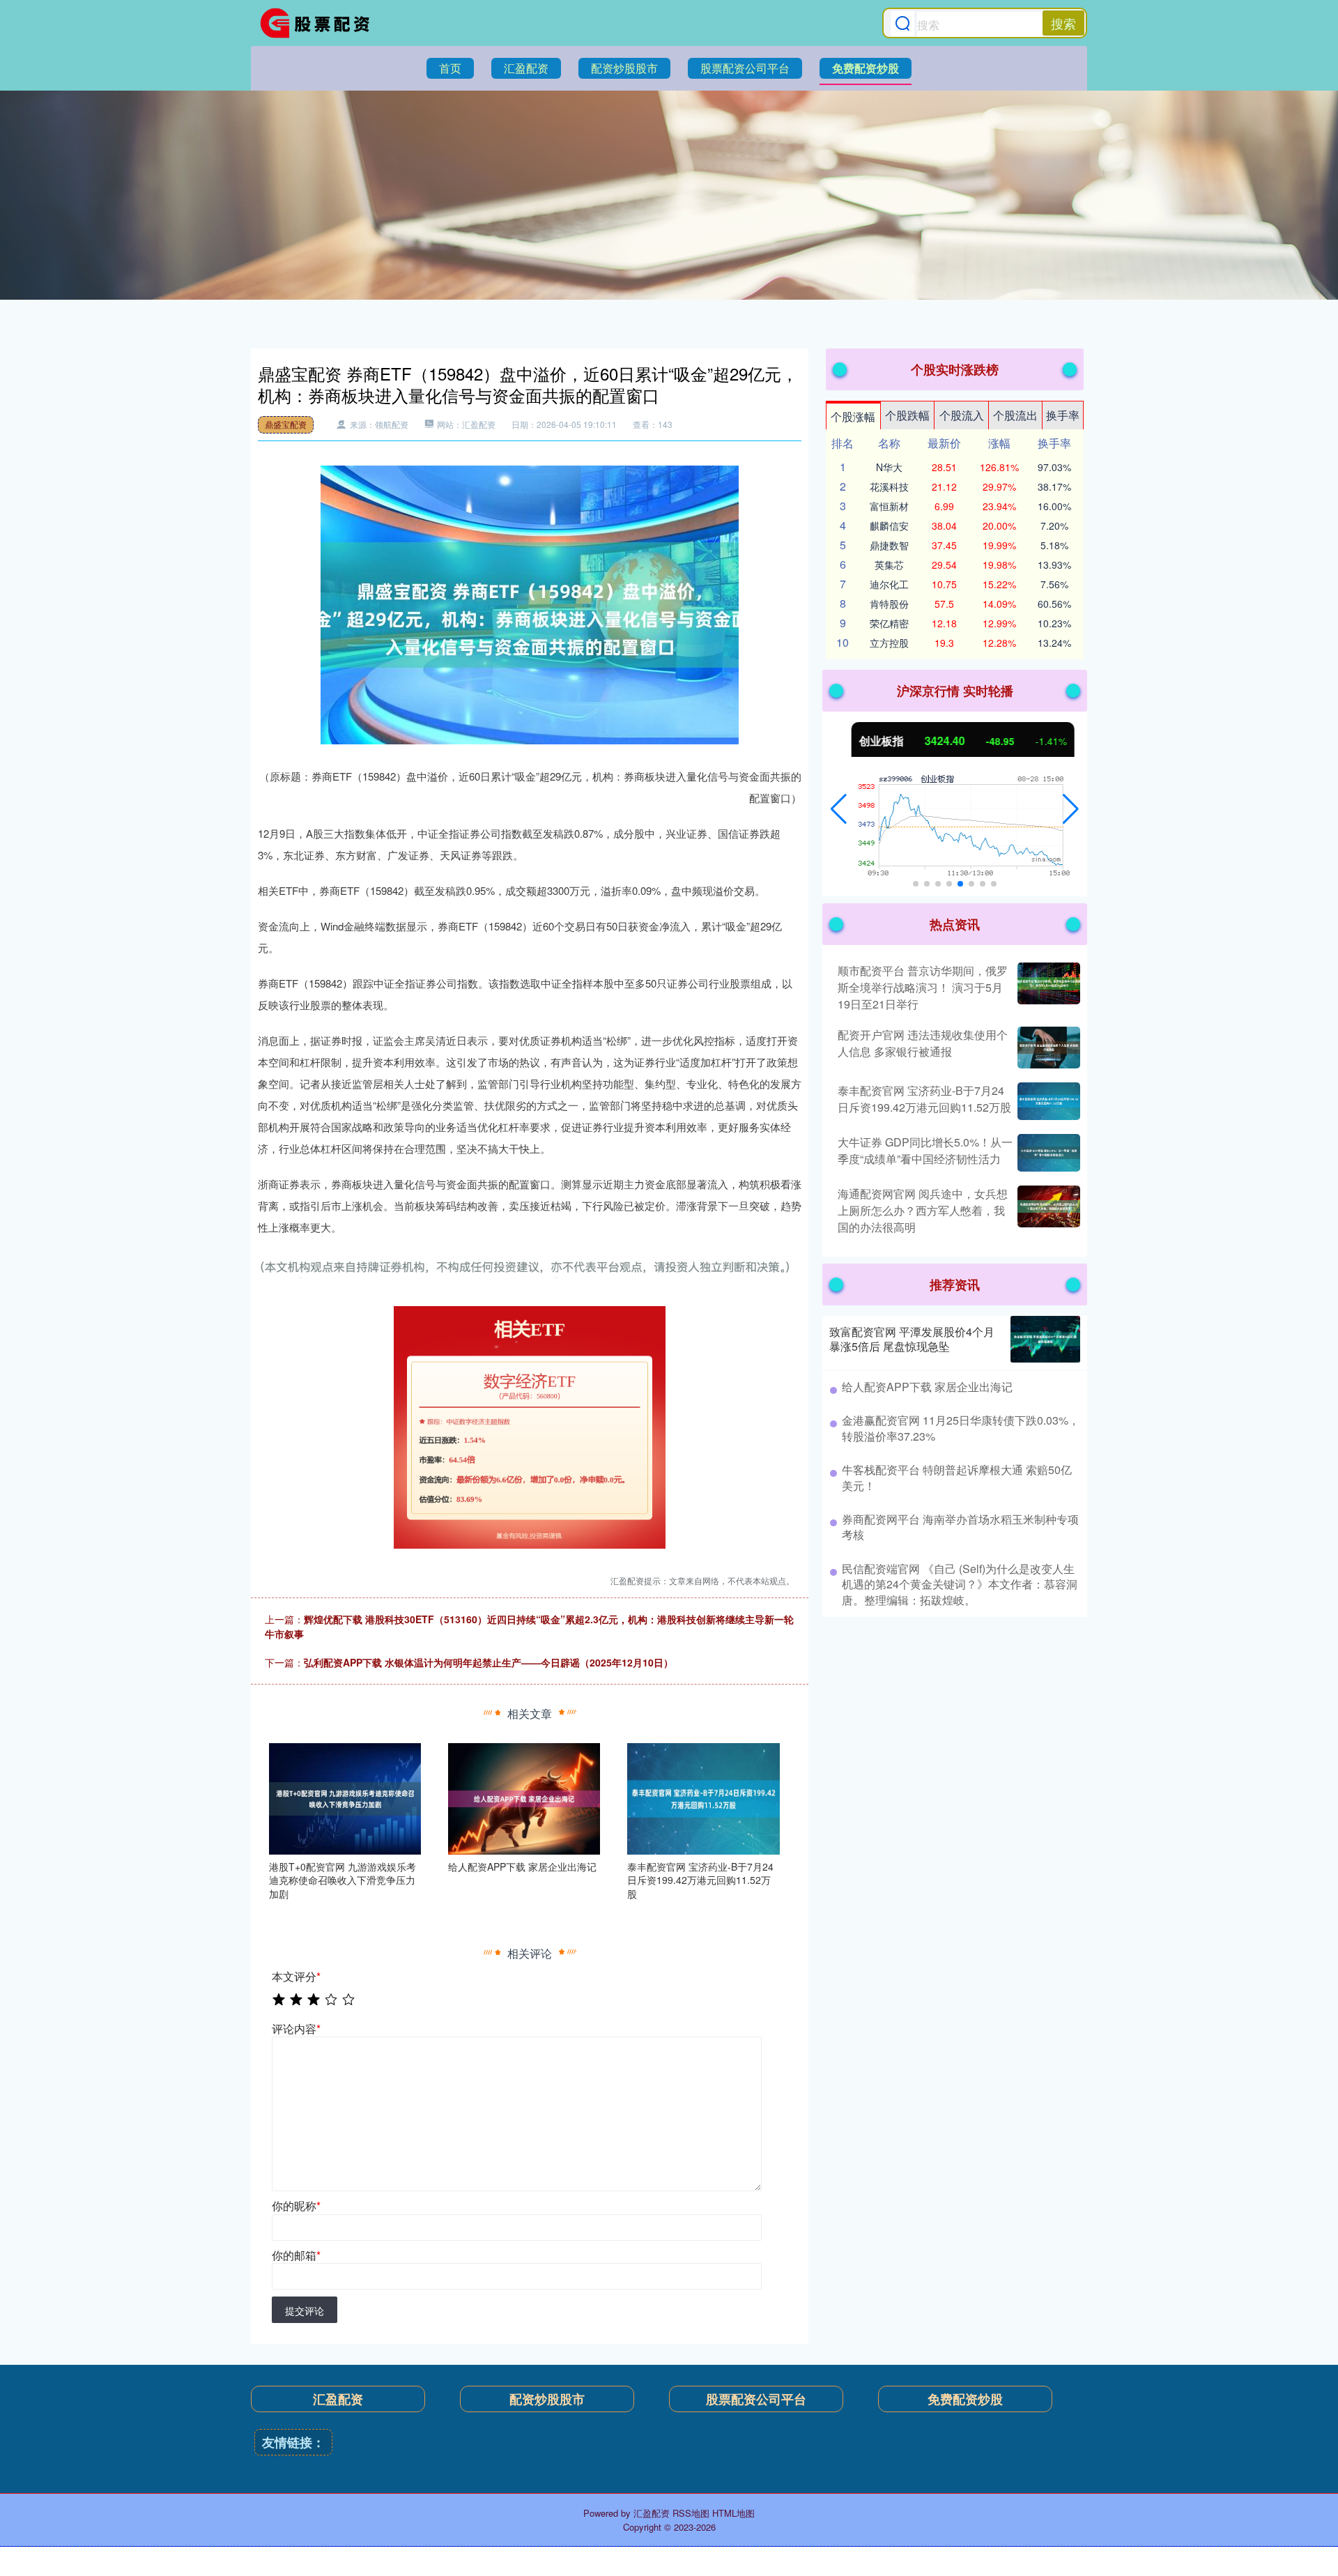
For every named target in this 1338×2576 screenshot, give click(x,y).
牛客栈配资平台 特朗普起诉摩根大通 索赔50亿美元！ (957, 1477)
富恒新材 (889, 506)
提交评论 (305, 2310)
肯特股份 (889, 604)
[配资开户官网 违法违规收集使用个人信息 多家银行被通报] (1047, 1048)
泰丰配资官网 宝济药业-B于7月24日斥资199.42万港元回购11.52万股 (924, 1099)
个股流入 (962, 415)
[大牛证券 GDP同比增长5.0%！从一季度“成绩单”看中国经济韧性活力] (1047, 1153)
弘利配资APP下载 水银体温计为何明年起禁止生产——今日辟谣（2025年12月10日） (489, 1662)
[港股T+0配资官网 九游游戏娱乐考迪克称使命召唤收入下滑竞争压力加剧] (345, 1797)
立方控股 (889, 643)
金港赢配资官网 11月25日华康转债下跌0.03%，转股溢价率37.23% (961, 1428)
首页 (450, 68)
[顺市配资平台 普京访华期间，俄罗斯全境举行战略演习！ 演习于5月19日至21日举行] (1047, 988)
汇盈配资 (526, 68)
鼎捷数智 (889, 545)
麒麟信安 (889, 526)
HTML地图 (733, 2513)
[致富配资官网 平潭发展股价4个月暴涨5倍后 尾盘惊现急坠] (1045, 1339)
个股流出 (1015, 415)
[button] (839, 809)
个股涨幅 (853, 416)
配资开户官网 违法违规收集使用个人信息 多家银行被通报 (923, 1043)
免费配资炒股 (866, 68)
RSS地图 (691, 2513)
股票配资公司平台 (745, 68)
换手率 (1063, 415)
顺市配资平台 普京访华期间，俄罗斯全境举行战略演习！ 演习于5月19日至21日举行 (923, 987)
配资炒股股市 (624, 68)
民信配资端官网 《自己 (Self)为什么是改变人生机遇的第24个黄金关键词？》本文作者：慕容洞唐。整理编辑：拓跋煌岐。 (960, 1584)
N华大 (889, 467)
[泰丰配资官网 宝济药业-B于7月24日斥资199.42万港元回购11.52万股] (703, 1797)
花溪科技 (889, 486)
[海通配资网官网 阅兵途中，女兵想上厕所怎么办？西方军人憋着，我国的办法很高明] (1047, 1211)
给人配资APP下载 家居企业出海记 (927, 1387)
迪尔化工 (889, 584)
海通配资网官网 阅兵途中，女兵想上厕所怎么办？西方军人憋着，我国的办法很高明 (923, 1210)
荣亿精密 (889, 623)
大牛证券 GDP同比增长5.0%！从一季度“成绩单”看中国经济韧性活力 (925, 1150)
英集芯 (889, 565)
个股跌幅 (907, 415)
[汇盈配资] (319, 23)
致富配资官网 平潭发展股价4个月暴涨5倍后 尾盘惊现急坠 (912, 1339)
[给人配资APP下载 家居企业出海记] (524, 1797)
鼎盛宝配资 (286, 424)
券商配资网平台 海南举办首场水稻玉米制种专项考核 (960, 1527)
